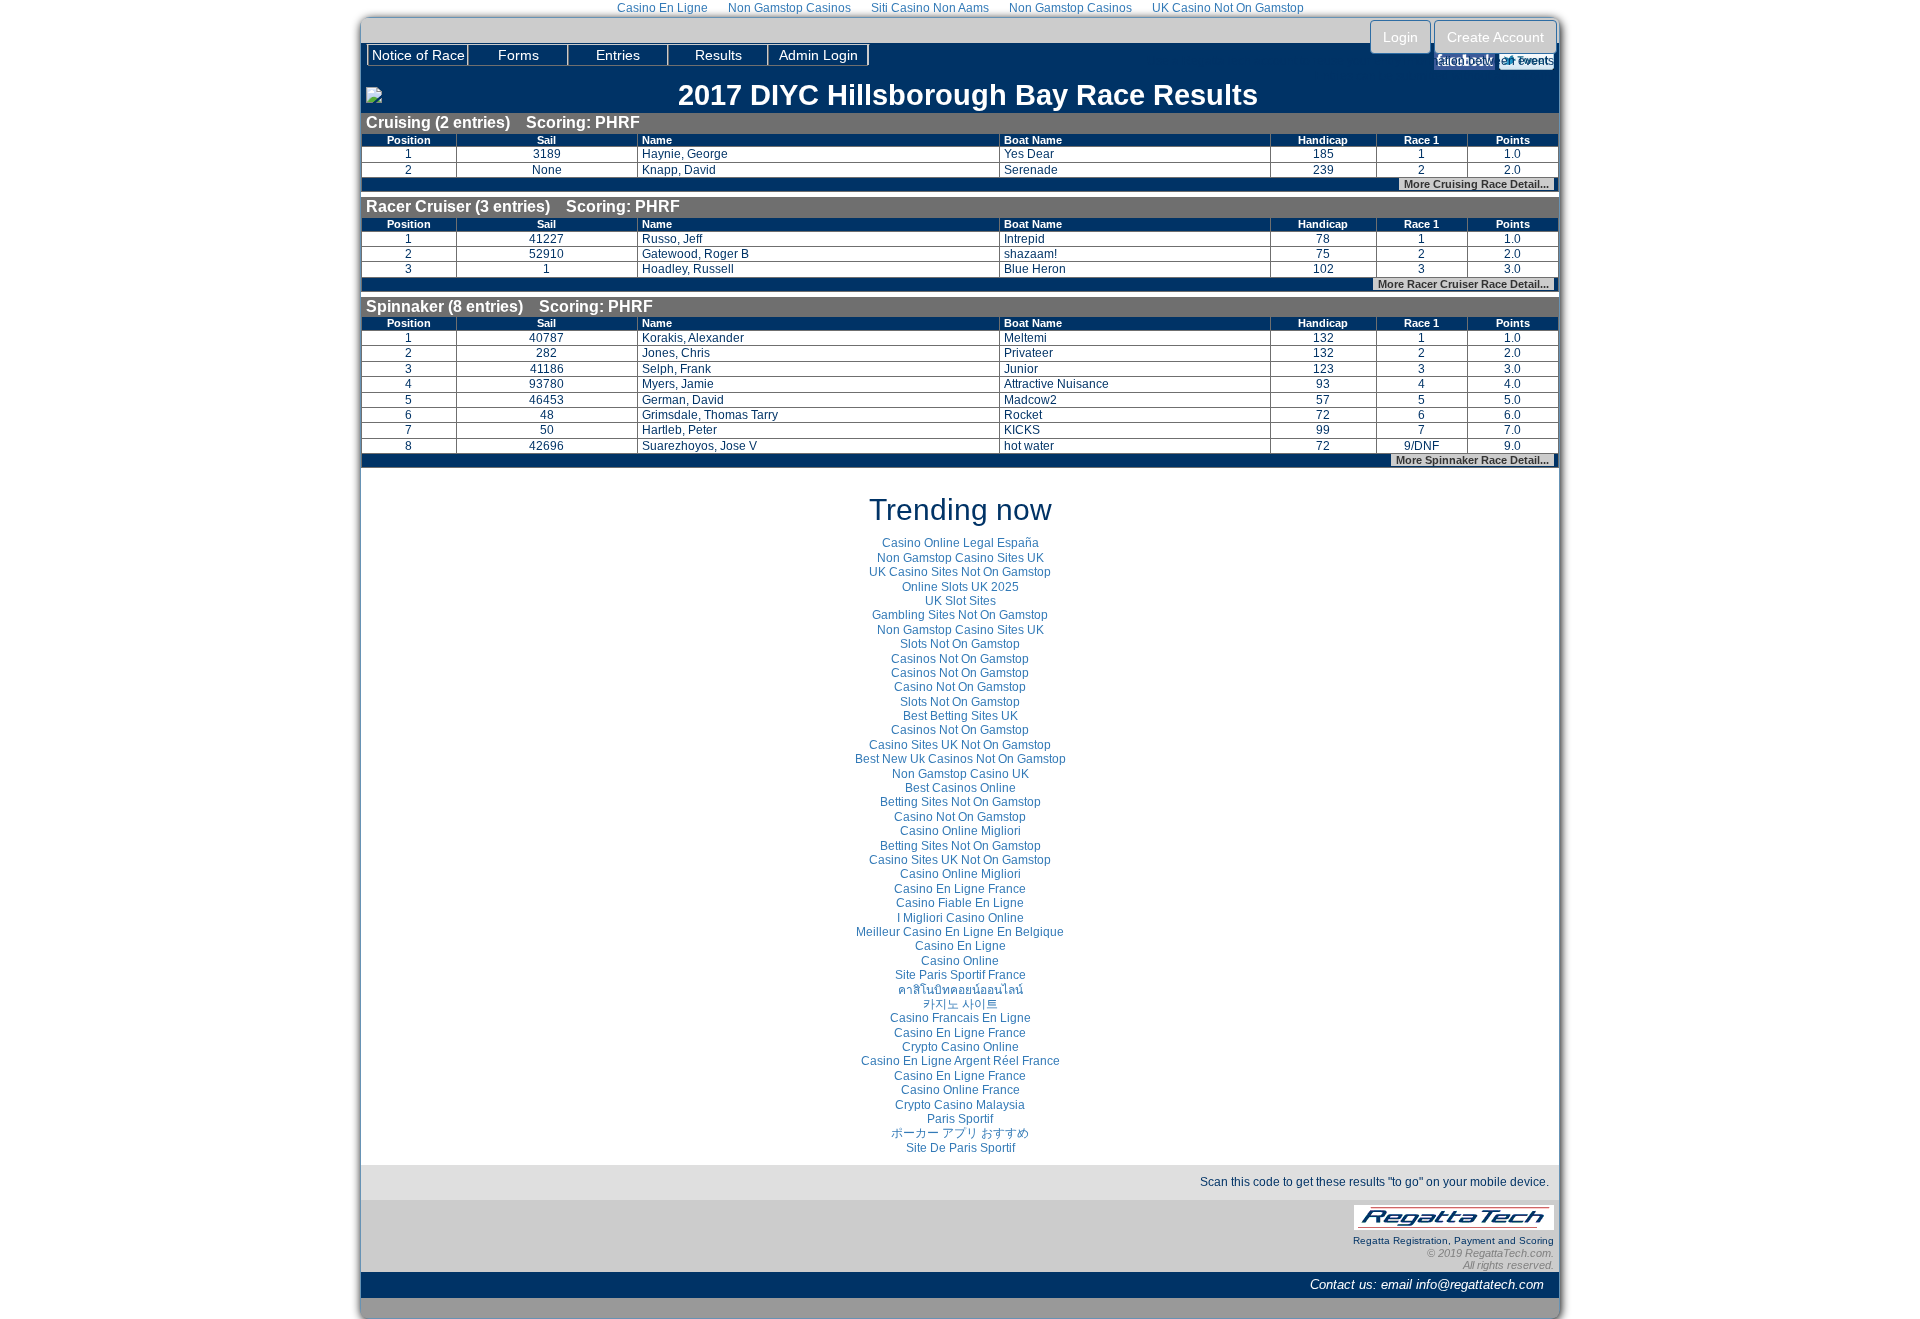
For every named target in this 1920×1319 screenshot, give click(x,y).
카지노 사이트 (960, 1004)
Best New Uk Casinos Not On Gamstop (960, 759)
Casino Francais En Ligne (960, 1018)
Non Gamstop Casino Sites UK (960, 558)
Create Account (1495, 37)
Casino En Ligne (960, 946)
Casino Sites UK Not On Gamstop (960, 745)
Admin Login (818, 55)
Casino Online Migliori (960, 831)
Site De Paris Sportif (960, 1148)
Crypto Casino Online (960, 1047)
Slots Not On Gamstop (960, 644)
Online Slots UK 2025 (960, 587)
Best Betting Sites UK (960, 716)
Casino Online (960, 961)
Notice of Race (418, 55)
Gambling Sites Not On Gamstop (960, 615)
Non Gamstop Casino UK (960, 774)
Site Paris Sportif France (960, 975)
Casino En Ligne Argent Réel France (960, 1061)
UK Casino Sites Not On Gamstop (960, 572)
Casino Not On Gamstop (960, 687)
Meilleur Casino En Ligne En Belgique (960, 932)
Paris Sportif (960, 1119)
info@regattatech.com (1480, 1284)
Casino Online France (960, 1090)
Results (718, 55)
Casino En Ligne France (960, 889)
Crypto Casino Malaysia (960, 1105)
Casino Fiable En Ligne (960, 903)
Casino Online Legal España (960, 543)
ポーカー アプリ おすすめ (960, 1133)
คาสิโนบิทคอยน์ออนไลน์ (960, 990)
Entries (618, 55)
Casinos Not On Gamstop (960, 659)
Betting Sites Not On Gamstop (960, 802)
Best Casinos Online (960, 788)
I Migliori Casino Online (960, 918)
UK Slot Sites (960, 601)
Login (1400, 37)
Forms (518, 55)
